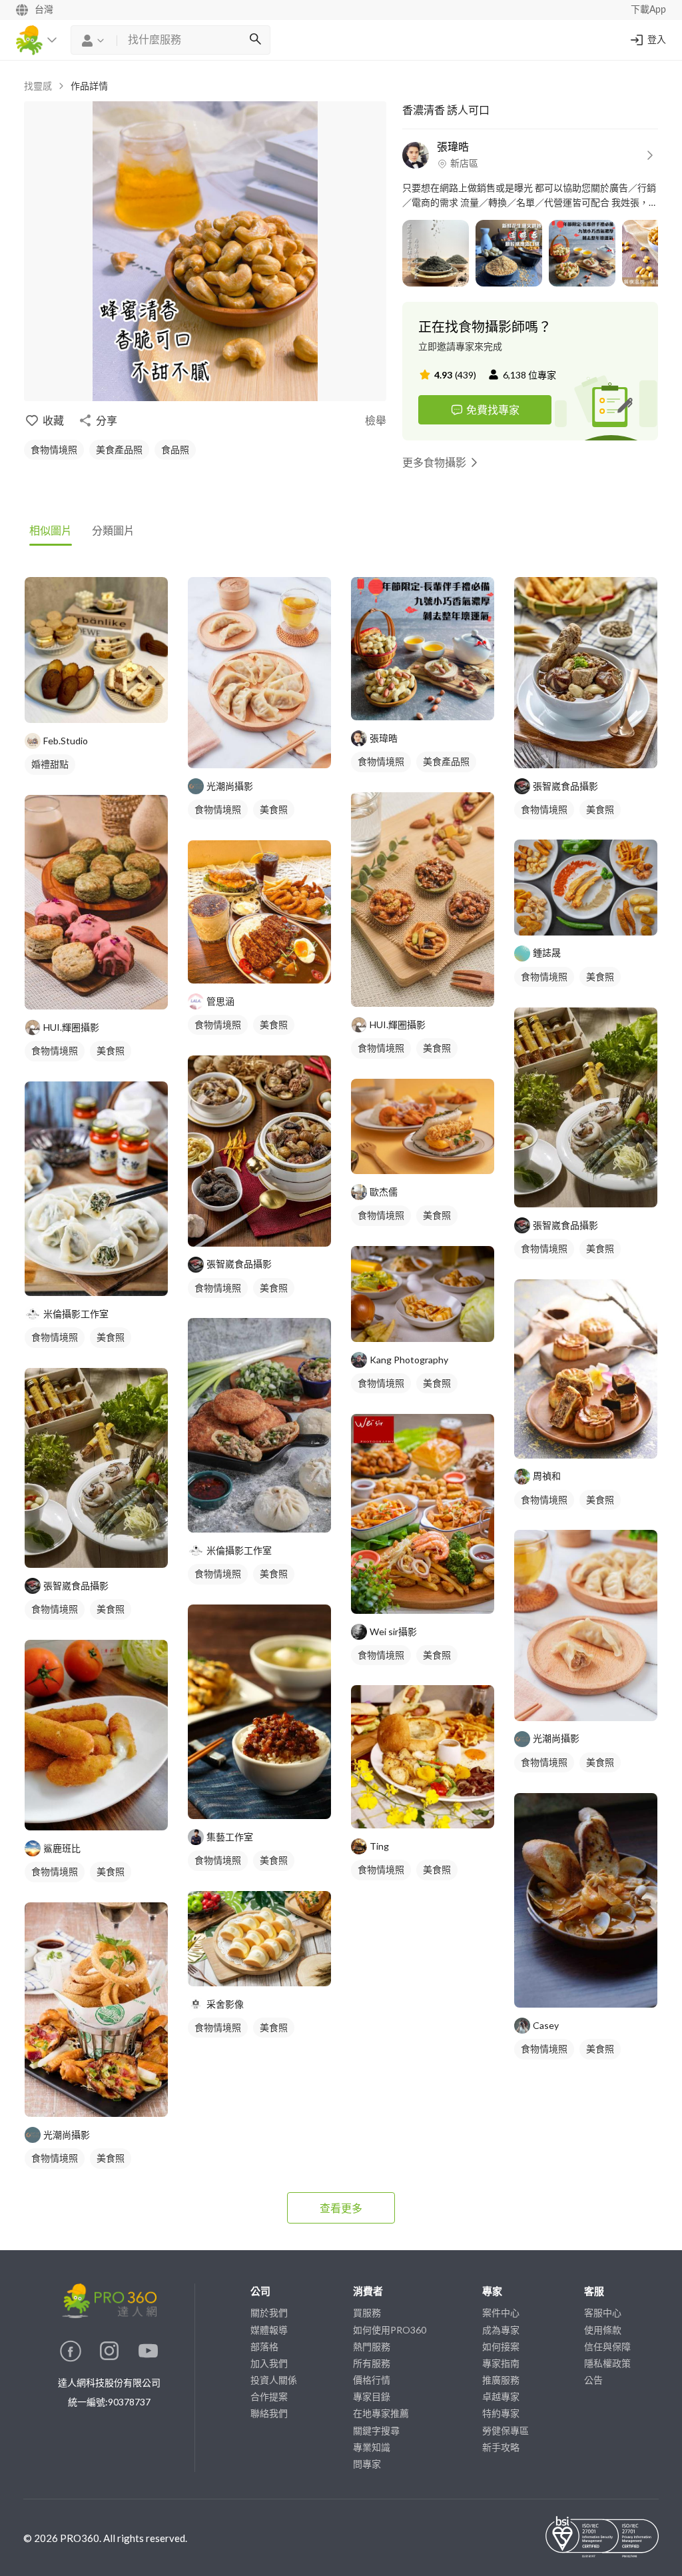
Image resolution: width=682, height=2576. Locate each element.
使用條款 (603, 2330)
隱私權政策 (607, 2363)
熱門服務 (372, 2346)
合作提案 (269, 2396)
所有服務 (372, 2363)
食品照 (175, 449)
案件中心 (501, 2312)
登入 (657, 40)
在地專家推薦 (381, 2413)
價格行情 (372, 2380)
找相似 (109, 706)
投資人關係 (274, 2380)
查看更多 (341, 2208)
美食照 (111, 1050)
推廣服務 (501, 2380)
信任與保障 (607, 2346)
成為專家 (501, 2330)
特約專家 (501, 2413)
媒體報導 (269, 2330)
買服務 (367, 2312)
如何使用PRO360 (390, 2330)
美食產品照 (119, 449)
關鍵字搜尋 (376, 2430)
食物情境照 (54, 449)
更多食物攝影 (434, 462)
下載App (648, 10)
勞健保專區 (506, 2430)
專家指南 (501, 2363)
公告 (593, 2380)
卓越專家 (501, 2396)
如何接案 (501, 2346)
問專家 (367, 2464)
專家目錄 (372, 2396)
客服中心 (603, 2312)
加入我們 (269, 2363)
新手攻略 (501, 2447)
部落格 (264, 2346)
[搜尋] (255, 40)
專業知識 (372, 2447)
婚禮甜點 (50, 764)
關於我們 (269, 2312)
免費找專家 (493, 409)
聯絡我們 (269, 2413)
